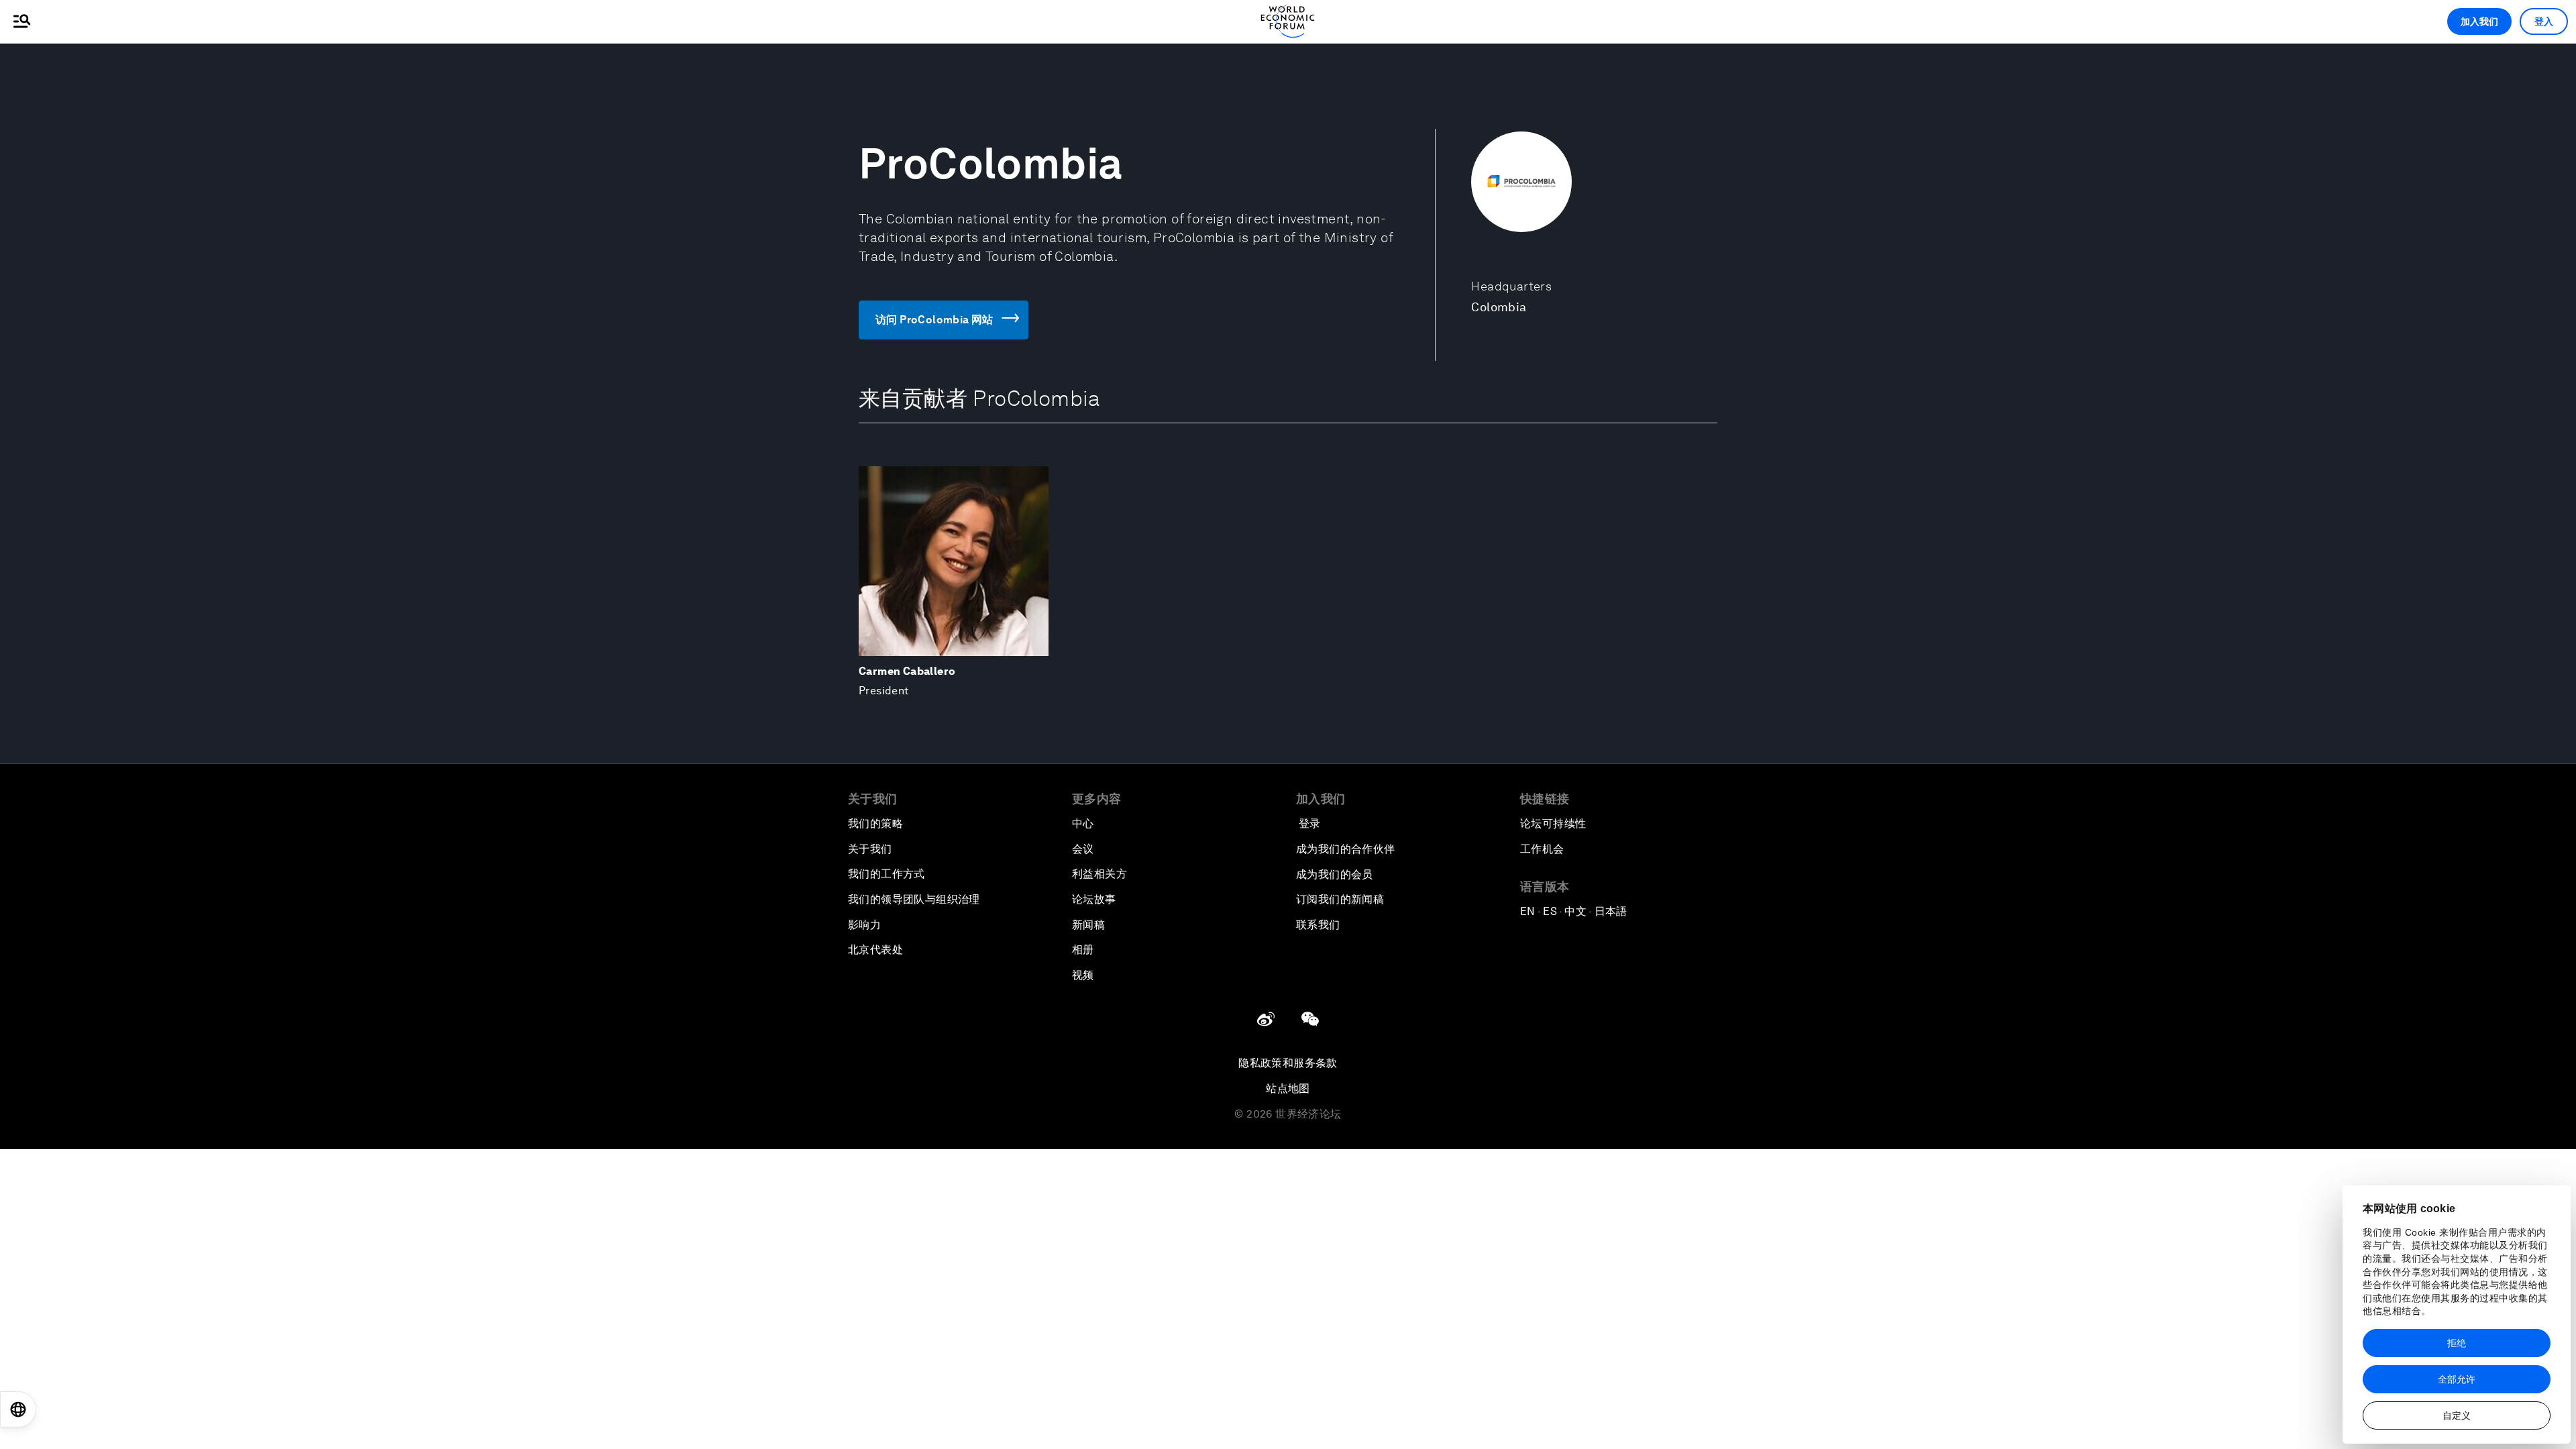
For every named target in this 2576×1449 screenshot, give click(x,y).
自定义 (2457, 1415)
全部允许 (2457, 1379)
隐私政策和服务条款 (1288, 1063)
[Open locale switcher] (18, 1409)
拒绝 (2457, 1343)
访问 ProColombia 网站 (934, 320)
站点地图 (1288, 1088)
